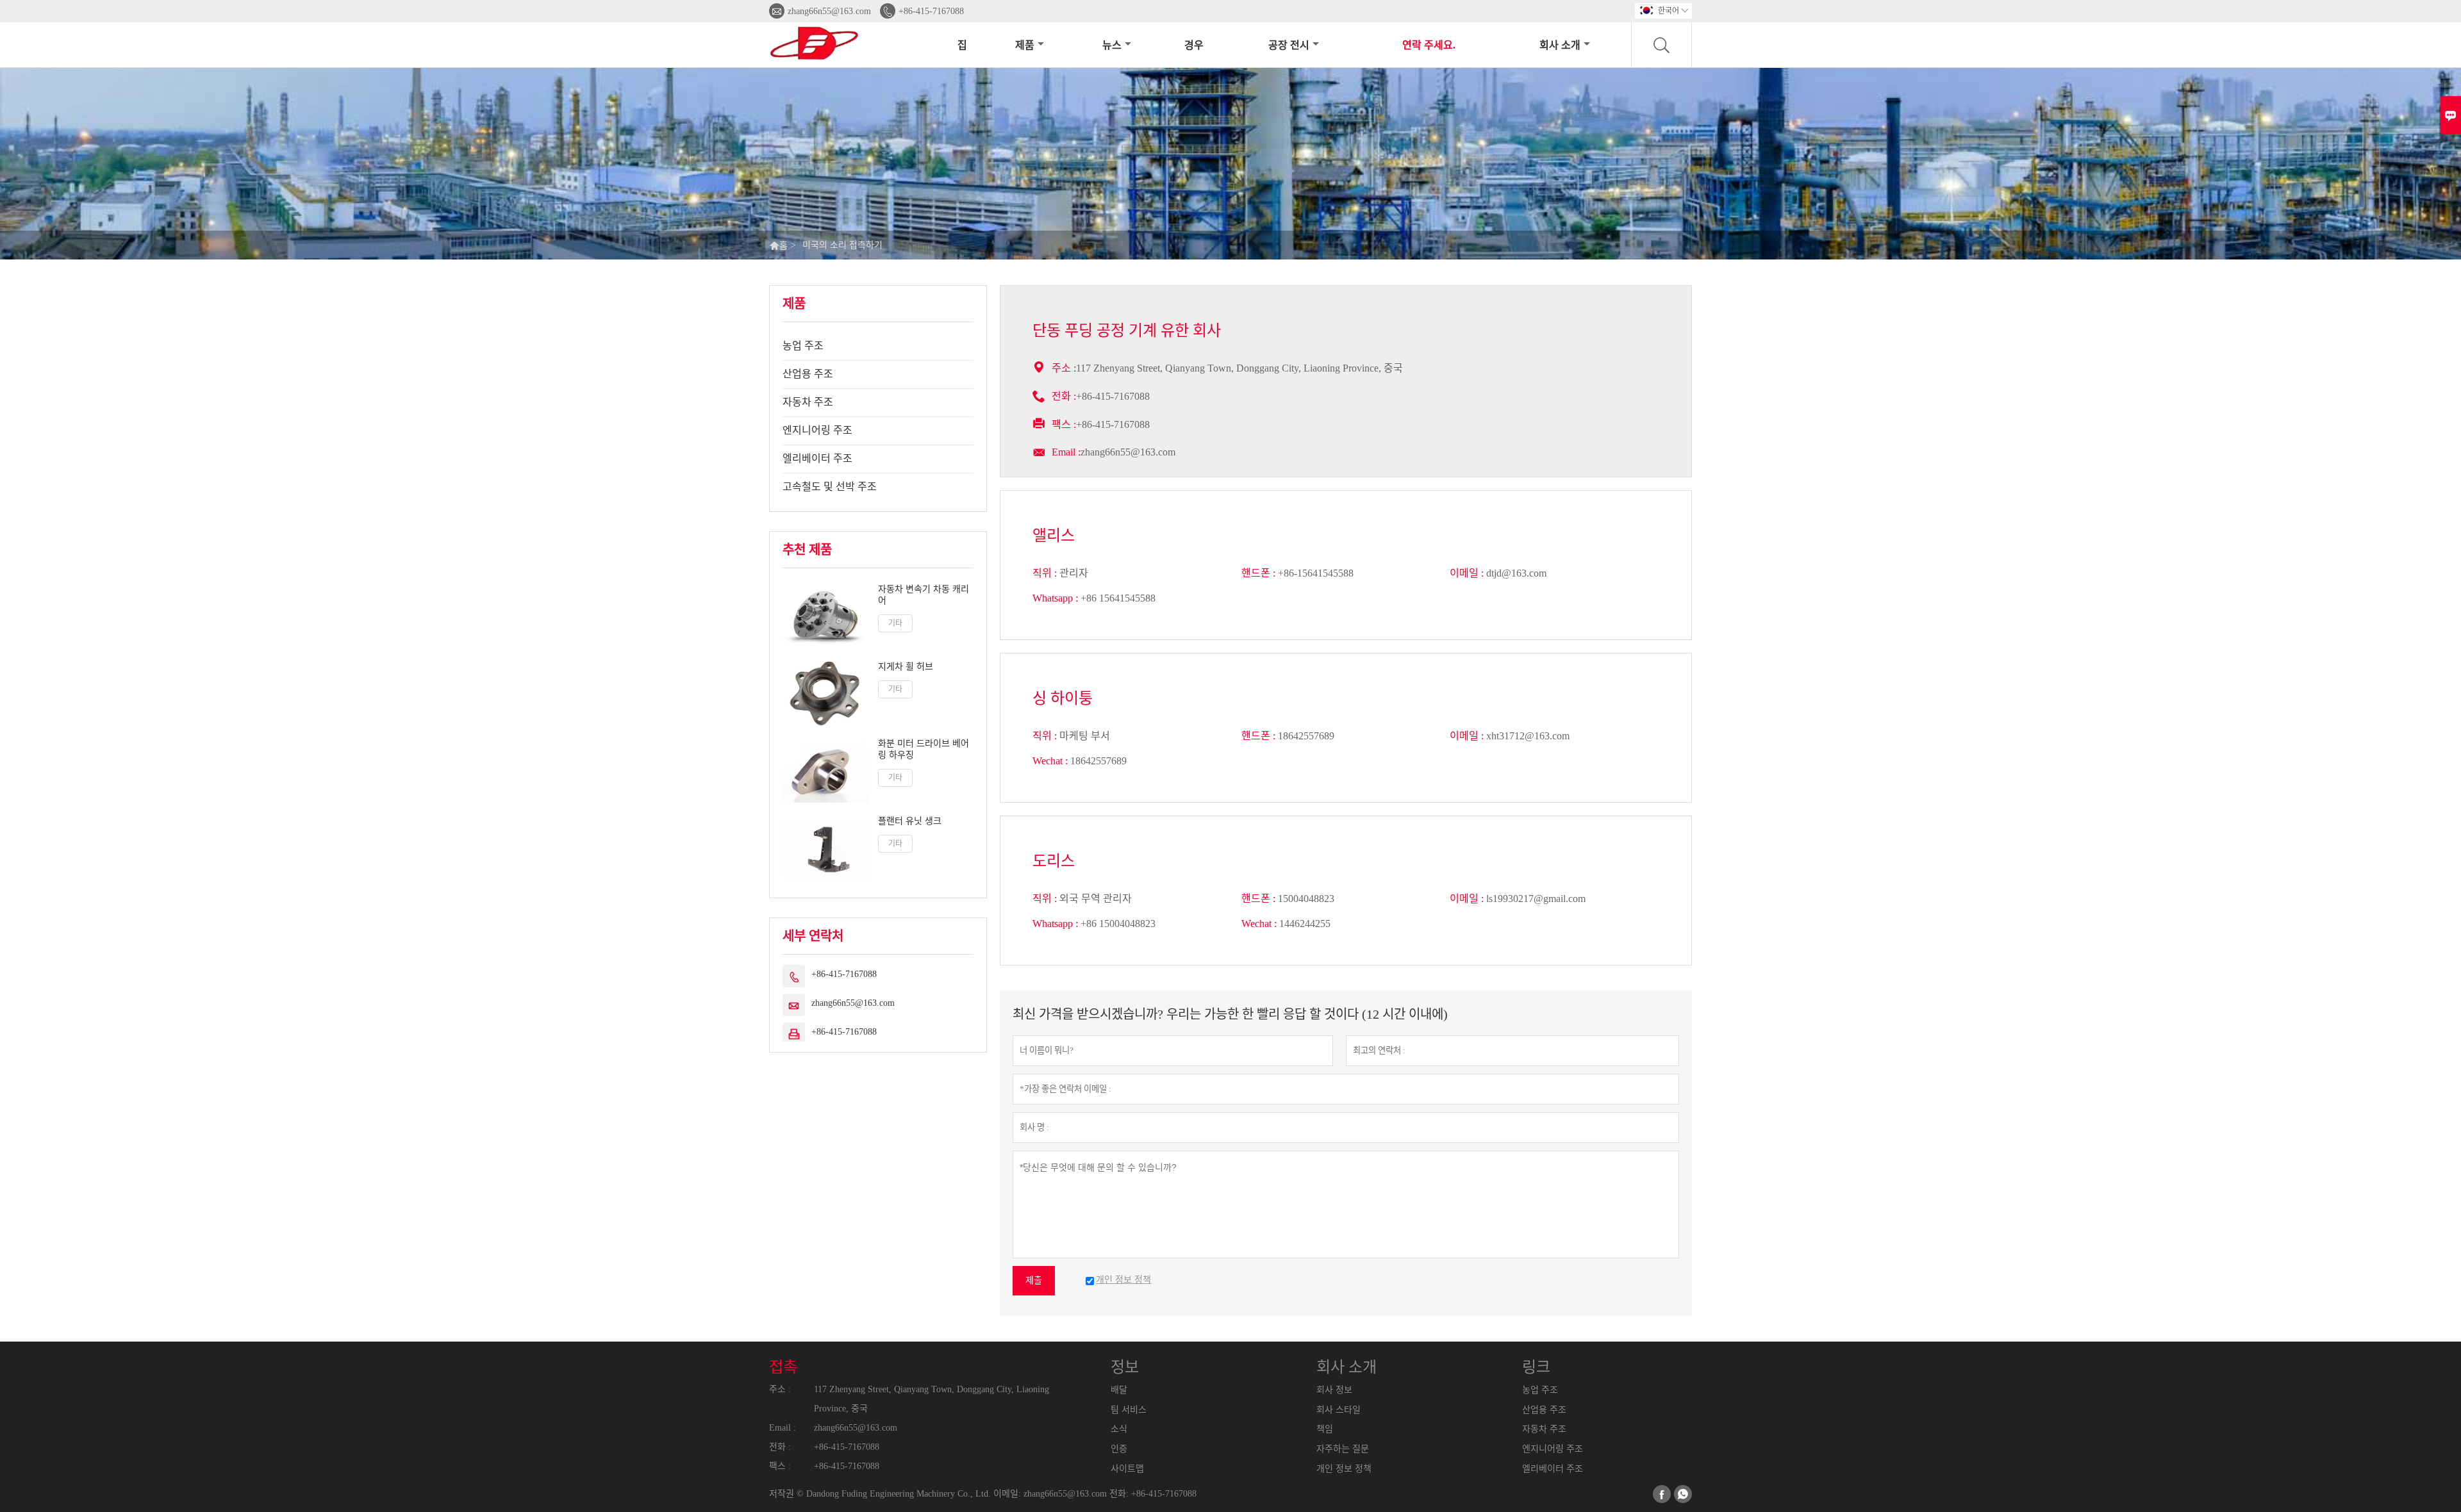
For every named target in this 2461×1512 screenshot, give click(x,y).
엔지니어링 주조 (817, 430)
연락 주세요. (1429, 45)
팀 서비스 (1129, 1410)
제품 (1025, 45)
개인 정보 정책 (1344, 1469)
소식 (1119, 1429)
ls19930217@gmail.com (1536, 899)
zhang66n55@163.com (829, 11)
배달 (1119, 1390)
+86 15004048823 (1118, 924)
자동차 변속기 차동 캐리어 (924, 595)
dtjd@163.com (1516, 573)
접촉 (783, 1367)
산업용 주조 (808, 374)
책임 (1325, 1429)
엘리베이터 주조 (817, 458)
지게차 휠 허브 (906, 667)
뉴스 (1112, 45)
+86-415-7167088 (931, 11)
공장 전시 (1289, 45)
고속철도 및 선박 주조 (830, 487)
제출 (1034, 1280)
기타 (895, 623)
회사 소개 (1560, 45)
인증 (1119, 1449)
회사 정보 (1334, 1390)
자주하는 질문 (1343, 1449)
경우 (1194, 45)
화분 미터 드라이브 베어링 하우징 (924, 749)
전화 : (780, 1447)
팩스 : (780, 1466)
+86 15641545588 (1118, 598)
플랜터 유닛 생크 (910, 821)
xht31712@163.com (1528, 736)
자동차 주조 (808, 402)
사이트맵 (1127, 1469)
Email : (1066, 452)
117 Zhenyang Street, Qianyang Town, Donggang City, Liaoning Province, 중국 (932, 1399)
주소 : (780, 1389)
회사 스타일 (1338, 1410)
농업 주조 (803, 346)
